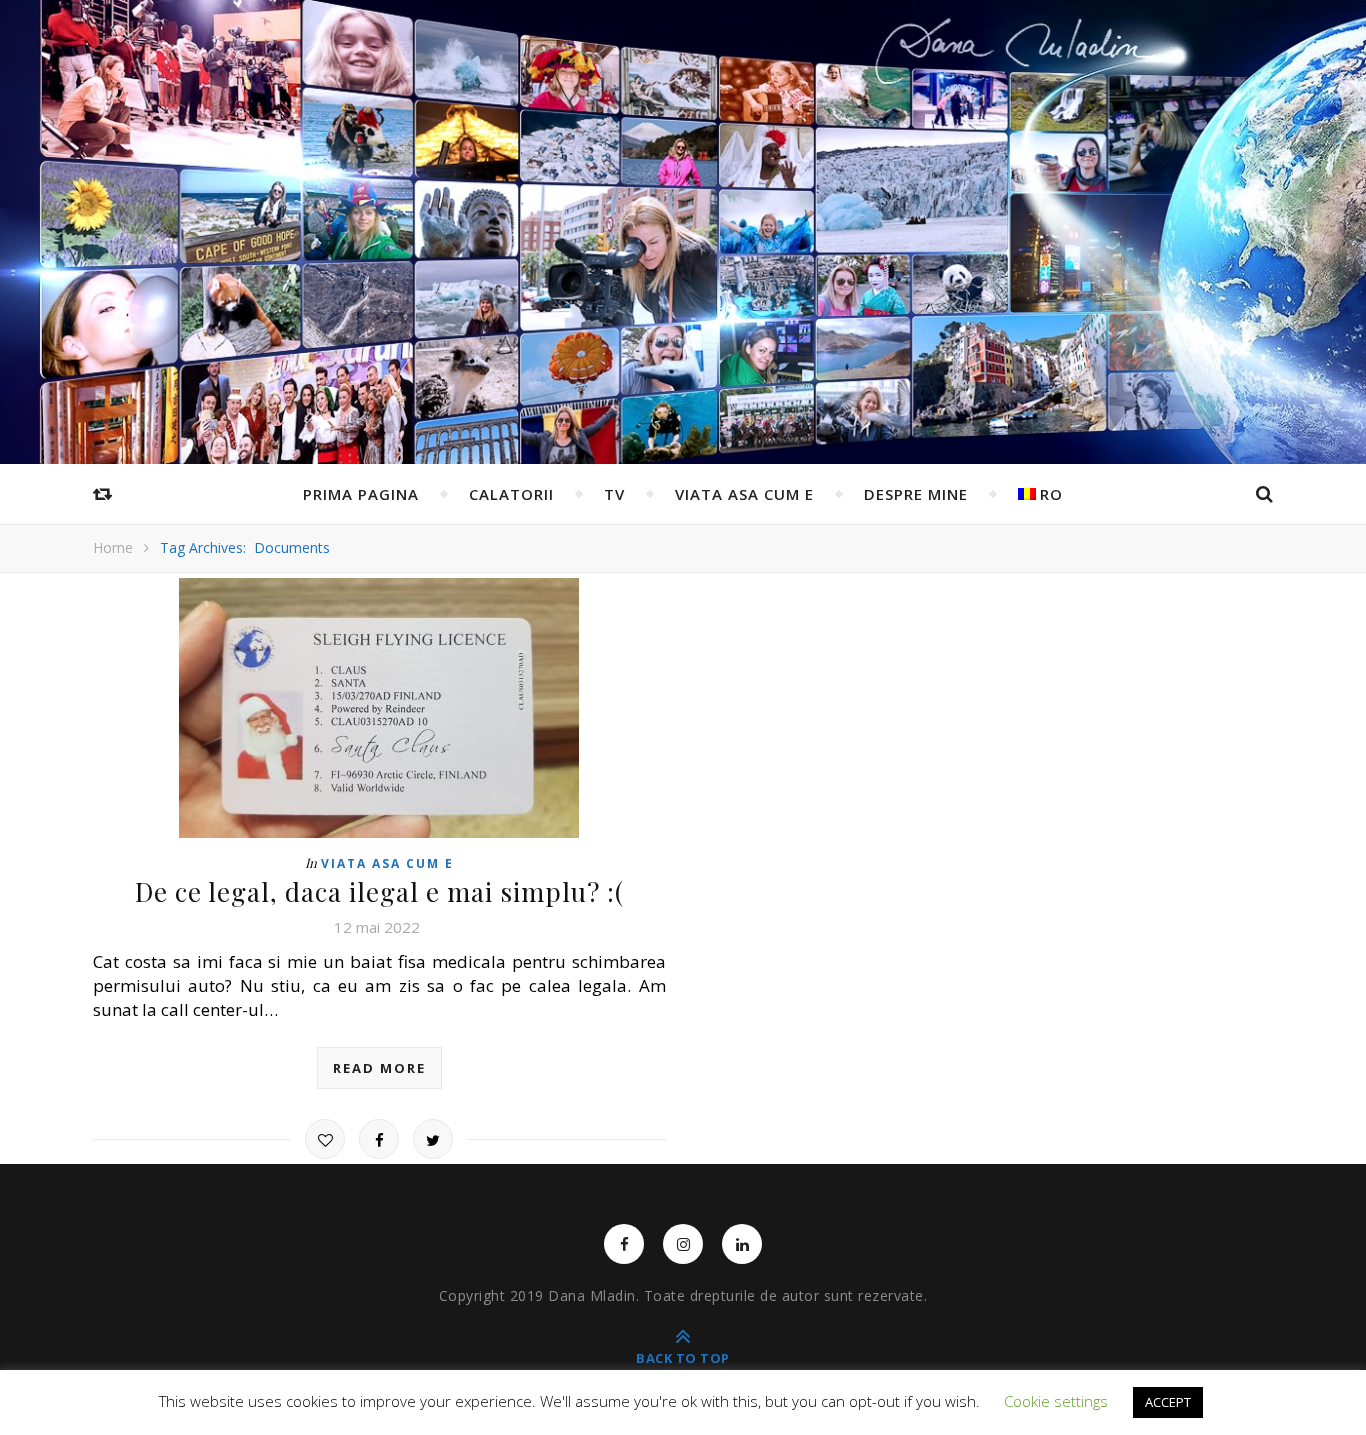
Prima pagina (361, 494)
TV (614, 494)
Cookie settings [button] (1056, 1401)
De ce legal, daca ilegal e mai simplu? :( (379, 891)
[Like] (325, 1139)
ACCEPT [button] (1168, 1402)
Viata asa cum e (744, 494)
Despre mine (916, 494)
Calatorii (511, 494)
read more (379, 1068)
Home (113, 547)
